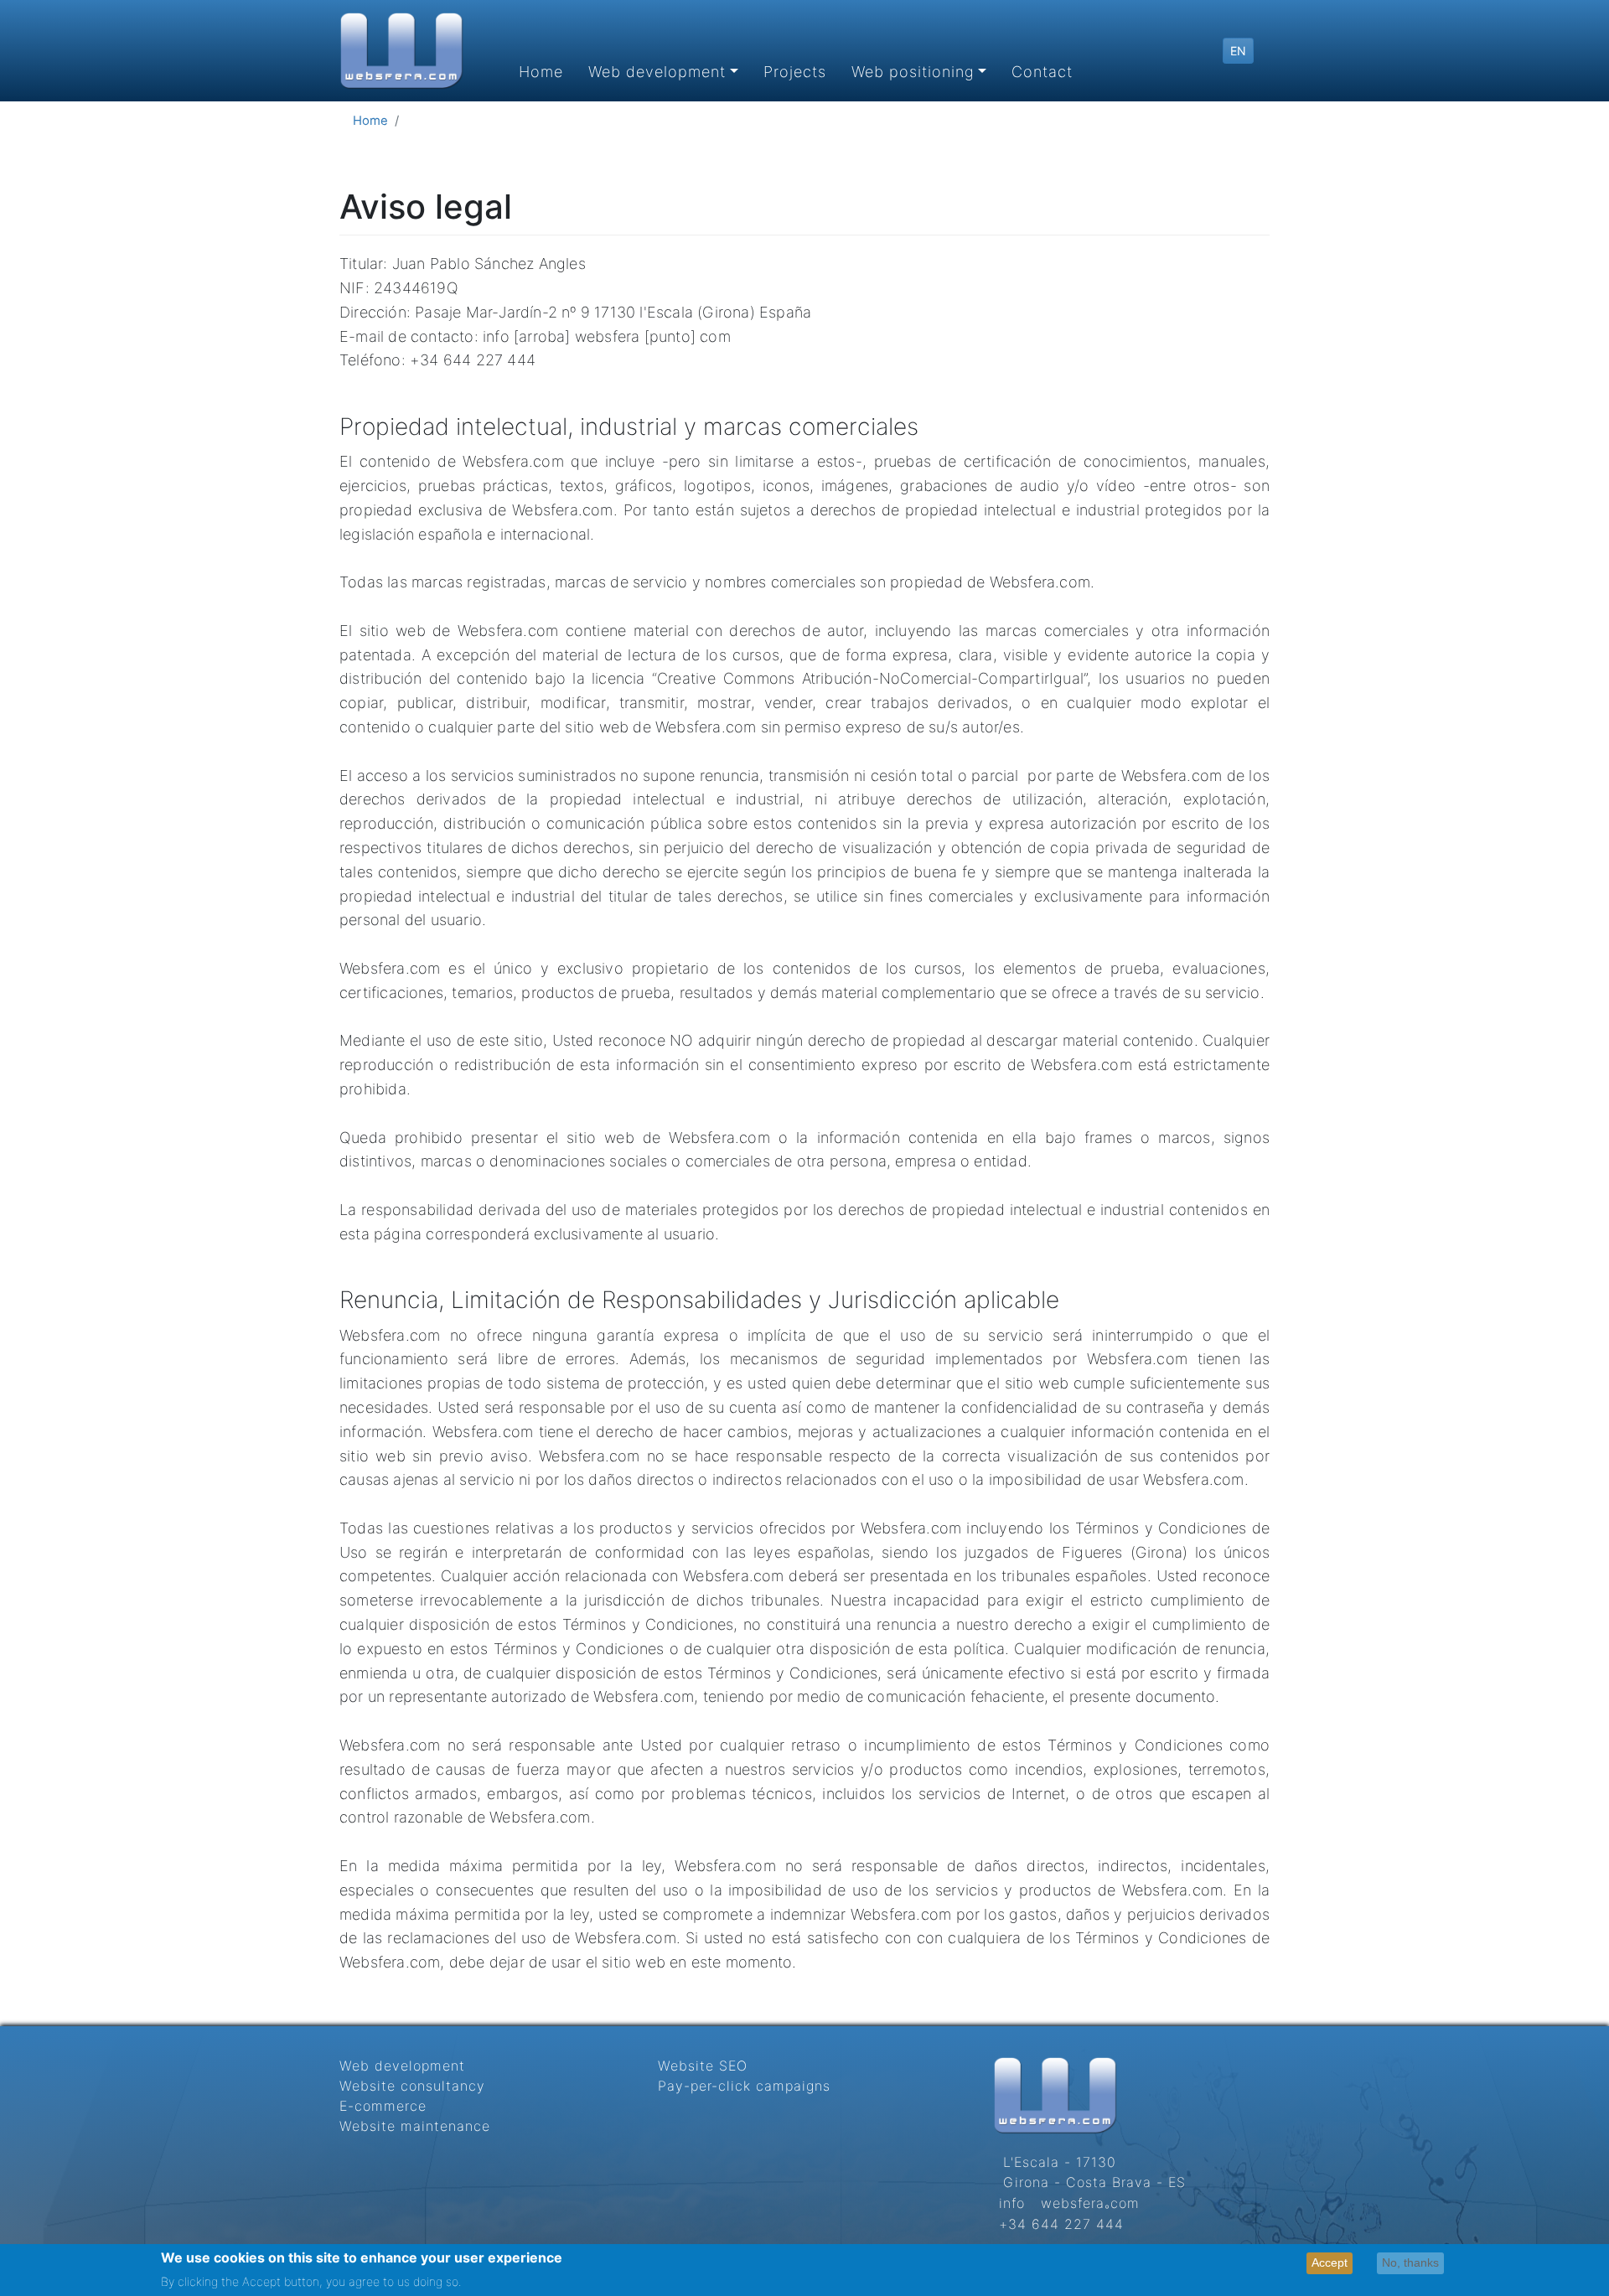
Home (541, 72)
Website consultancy (412, 2086)
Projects (795, 72)
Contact (1042, 72)
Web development (657, 72)
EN (1238, 51)
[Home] (401, 51)
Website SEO (703, 2066)
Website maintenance (415, 2126)
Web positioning (913, 72)
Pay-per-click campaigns (744, 2086)
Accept (1330, 2262)
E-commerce (383, 2106)
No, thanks (1410, 2262)
